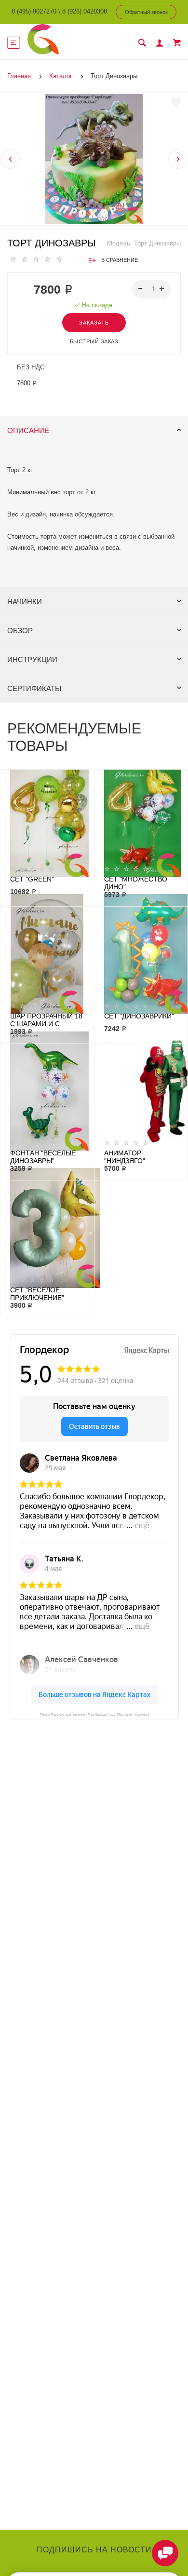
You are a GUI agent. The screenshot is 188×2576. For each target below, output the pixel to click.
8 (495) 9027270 (34, 11)
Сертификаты (34, 688)
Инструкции (32, 659)
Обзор (20, 630)
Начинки (25, 602)
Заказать (94, 323)
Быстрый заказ (94, 341)
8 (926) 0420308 (85, 11)
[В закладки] (176, 102)
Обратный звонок (146, 12)
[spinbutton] (152, 289)
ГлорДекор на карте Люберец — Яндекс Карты (94, 1714)
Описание (28, 430)
